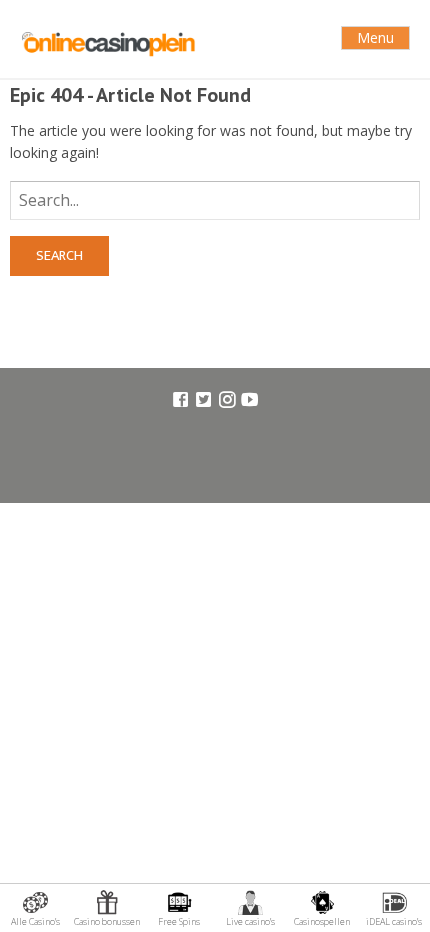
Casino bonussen (107, 921)
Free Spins (179, 921)
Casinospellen (322, 921)
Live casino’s (250, 921)
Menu (375, 37)
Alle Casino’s (35, 921)
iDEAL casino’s (394, 921)
